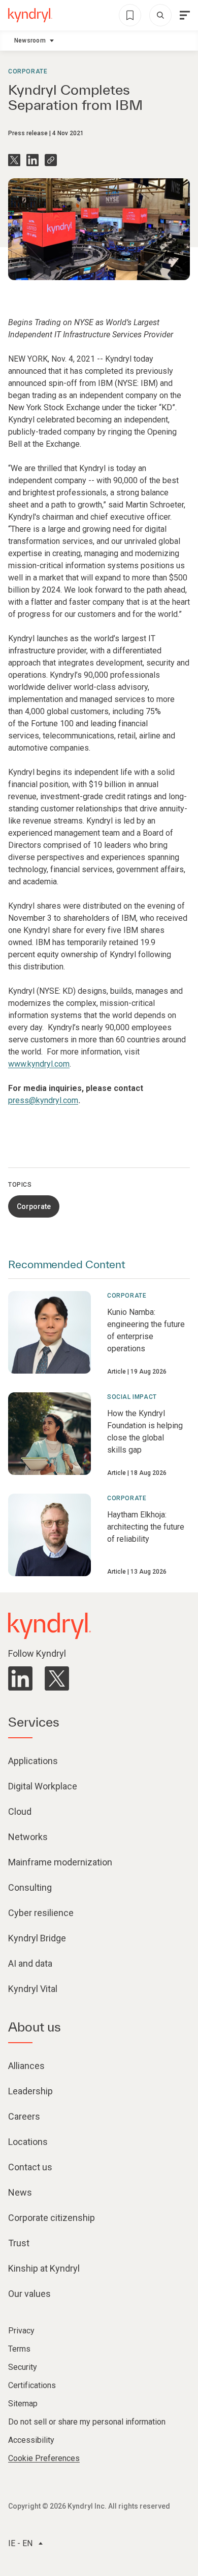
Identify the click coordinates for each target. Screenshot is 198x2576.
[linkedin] (20, 1679)
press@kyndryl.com (43, 1100)
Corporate (28, 71)
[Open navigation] (185, 15)
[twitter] (57, 1679)
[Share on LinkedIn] (32, 160)
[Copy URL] (51, 160)
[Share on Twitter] (14, 160)
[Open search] (160, 15)
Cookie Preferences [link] (44, 2458)
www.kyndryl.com (39, 1064)
